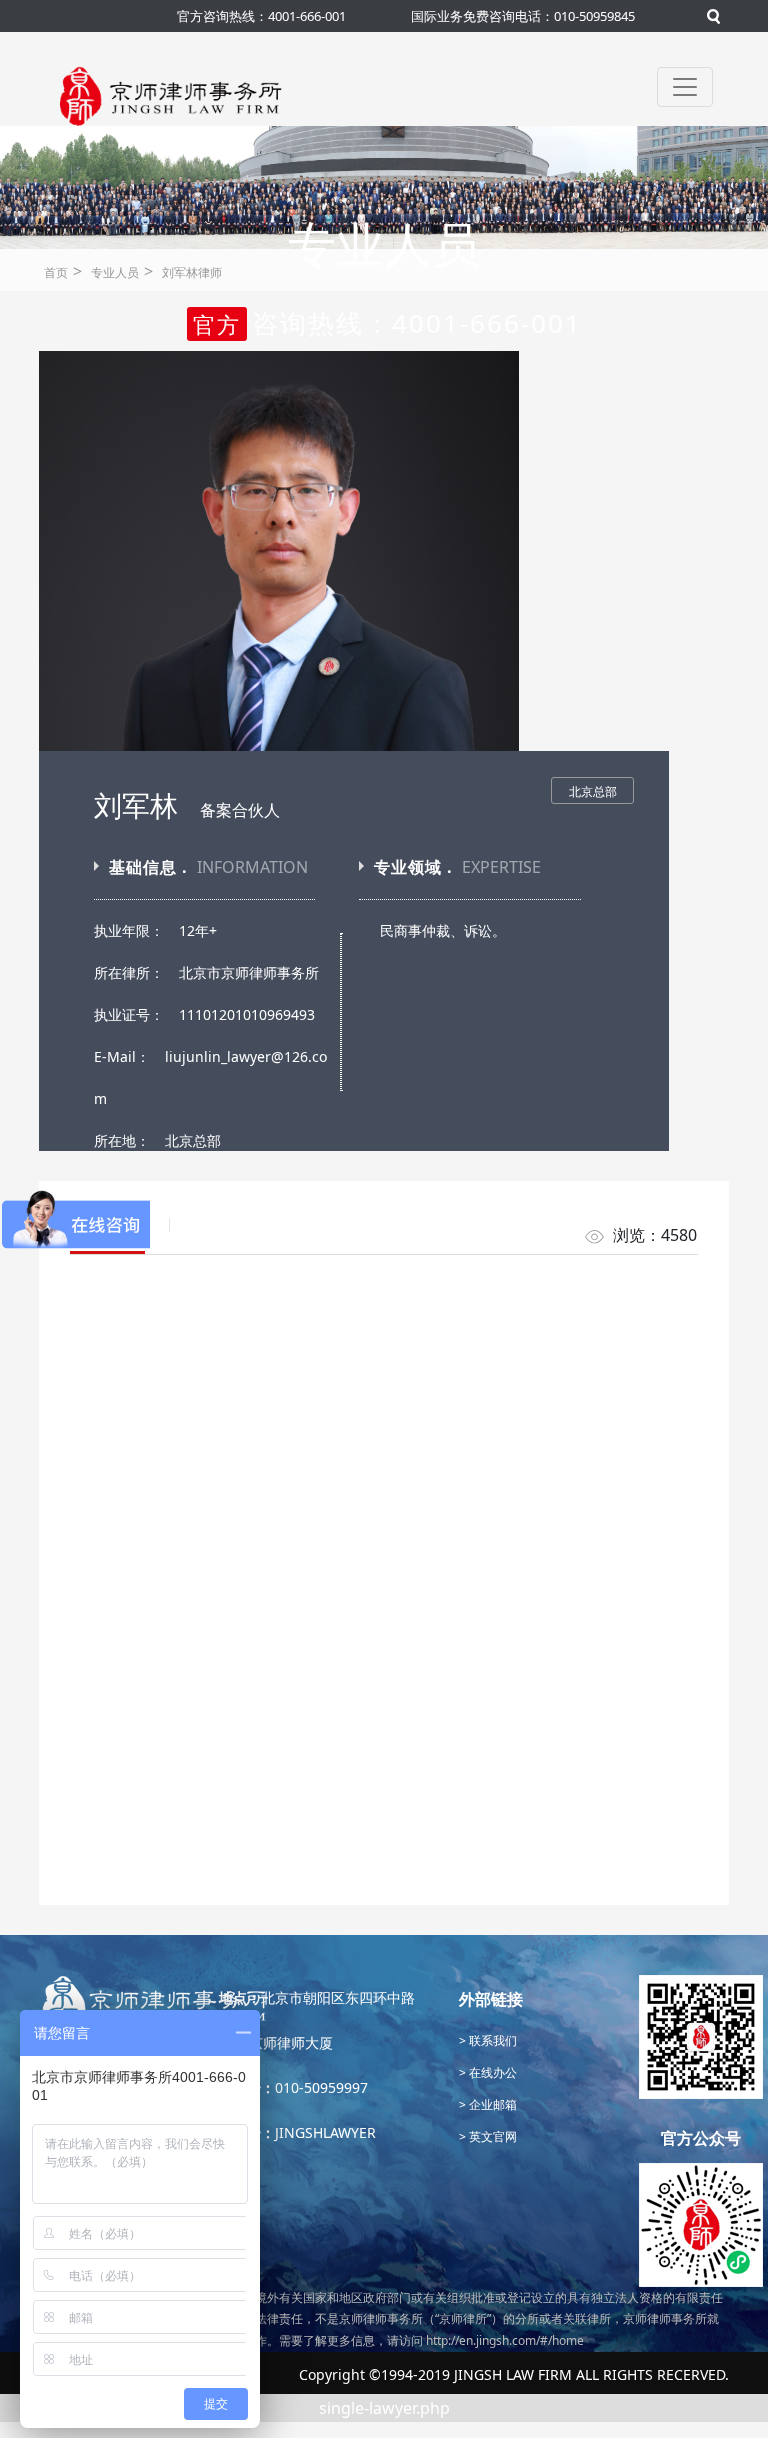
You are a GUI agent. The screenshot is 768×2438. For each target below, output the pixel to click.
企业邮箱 (491, 2104)
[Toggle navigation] (685, 87)
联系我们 (491, 2040)
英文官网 (491, 2136)
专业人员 (115, 272)
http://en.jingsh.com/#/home (505, 2340)
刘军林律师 (192, 272)
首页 (56, 272)
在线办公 (491, 2072)
